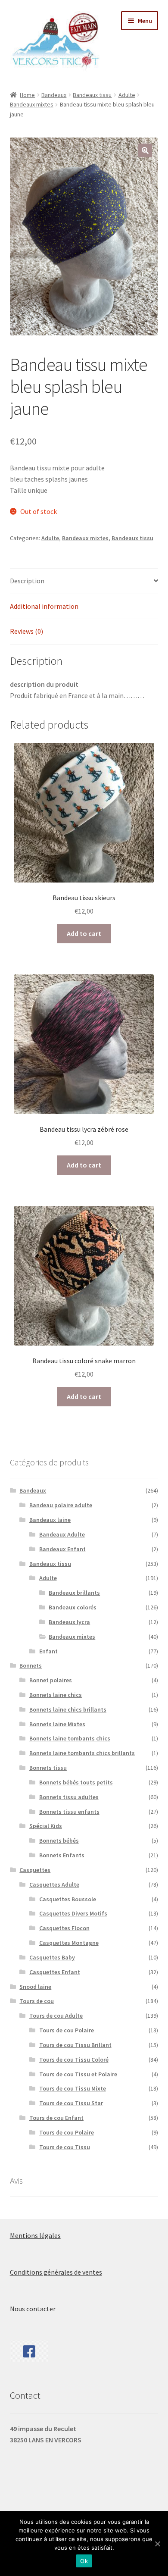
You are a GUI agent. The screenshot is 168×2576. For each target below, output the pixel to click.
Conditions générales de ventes (56, 2272)
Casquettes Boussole (68, 1899)
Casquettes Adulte (54, 1884)
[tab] (84, 581)
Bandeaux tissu (92, 95)
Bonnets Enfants (62, 1855)
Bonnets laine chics (56, 1695)
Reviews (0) (26, 631)
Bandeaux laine (50, 1520)
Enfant (48, 1651)
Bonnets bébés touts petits (76, 1782)
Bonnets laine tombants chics (70, 1738)
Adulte (127, 95)
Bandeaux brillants (74, 1593)
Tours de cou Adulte (56, 2016)
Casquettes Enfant (55, 1972)
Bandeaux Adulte (62, 1534)
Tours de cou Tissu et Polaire (78, 2074)
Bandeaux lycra (69, 1622)
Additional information (44, 606)
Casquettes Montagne (69, 1943)
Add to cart (84, 933)
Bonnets (31, 1665)
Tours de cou (37, 2001)
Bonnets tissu (48, 1768)
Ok (84, 2561)
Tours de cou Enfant (56, 2118)
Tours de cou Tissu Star (71, 2103)
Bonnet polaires (51, 1680)
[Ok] (157, 2544)
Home (27, 95)
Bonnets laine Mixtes (57, 1724)
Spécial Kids (46, 1826)
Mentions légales (35, 2235)
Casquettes (35, 1870)
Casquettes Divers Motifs (73, 1913)
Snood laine (35, 1987)
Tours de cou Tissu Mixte (73, 2088)
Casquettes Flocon (64, 1928)
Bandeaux (54, 95)
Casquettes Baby (52, 1957)
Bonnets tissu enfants (69, 1812)
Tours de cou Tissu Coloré (74, 2060)
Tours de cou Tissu (65, 2147)
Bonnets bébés (59, 1840)
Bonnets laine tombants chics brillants (82, 1753)
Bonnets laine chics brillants (68, 1709)
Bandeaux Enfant (62, 1549)
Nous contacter (33, 2309)
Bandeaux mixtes (32, 104)
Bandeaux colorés (73, 1607)
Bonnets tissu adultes (69, 1797)
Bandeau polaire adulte (61, 1505)
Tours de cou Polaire (67, 2030)
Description (27, 581)
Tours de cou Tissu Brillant (75, 2045)
